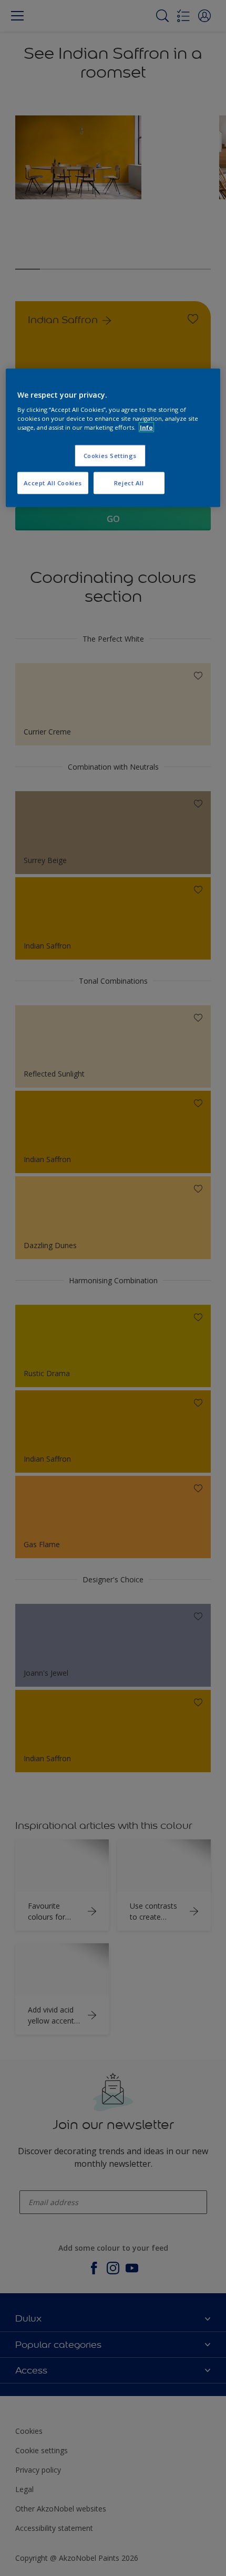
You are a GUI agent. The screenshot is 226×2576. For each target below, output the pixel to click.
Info (146, 427)
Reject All (129, 483)
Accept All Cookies (53, 483)
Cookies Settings (110, 456)
